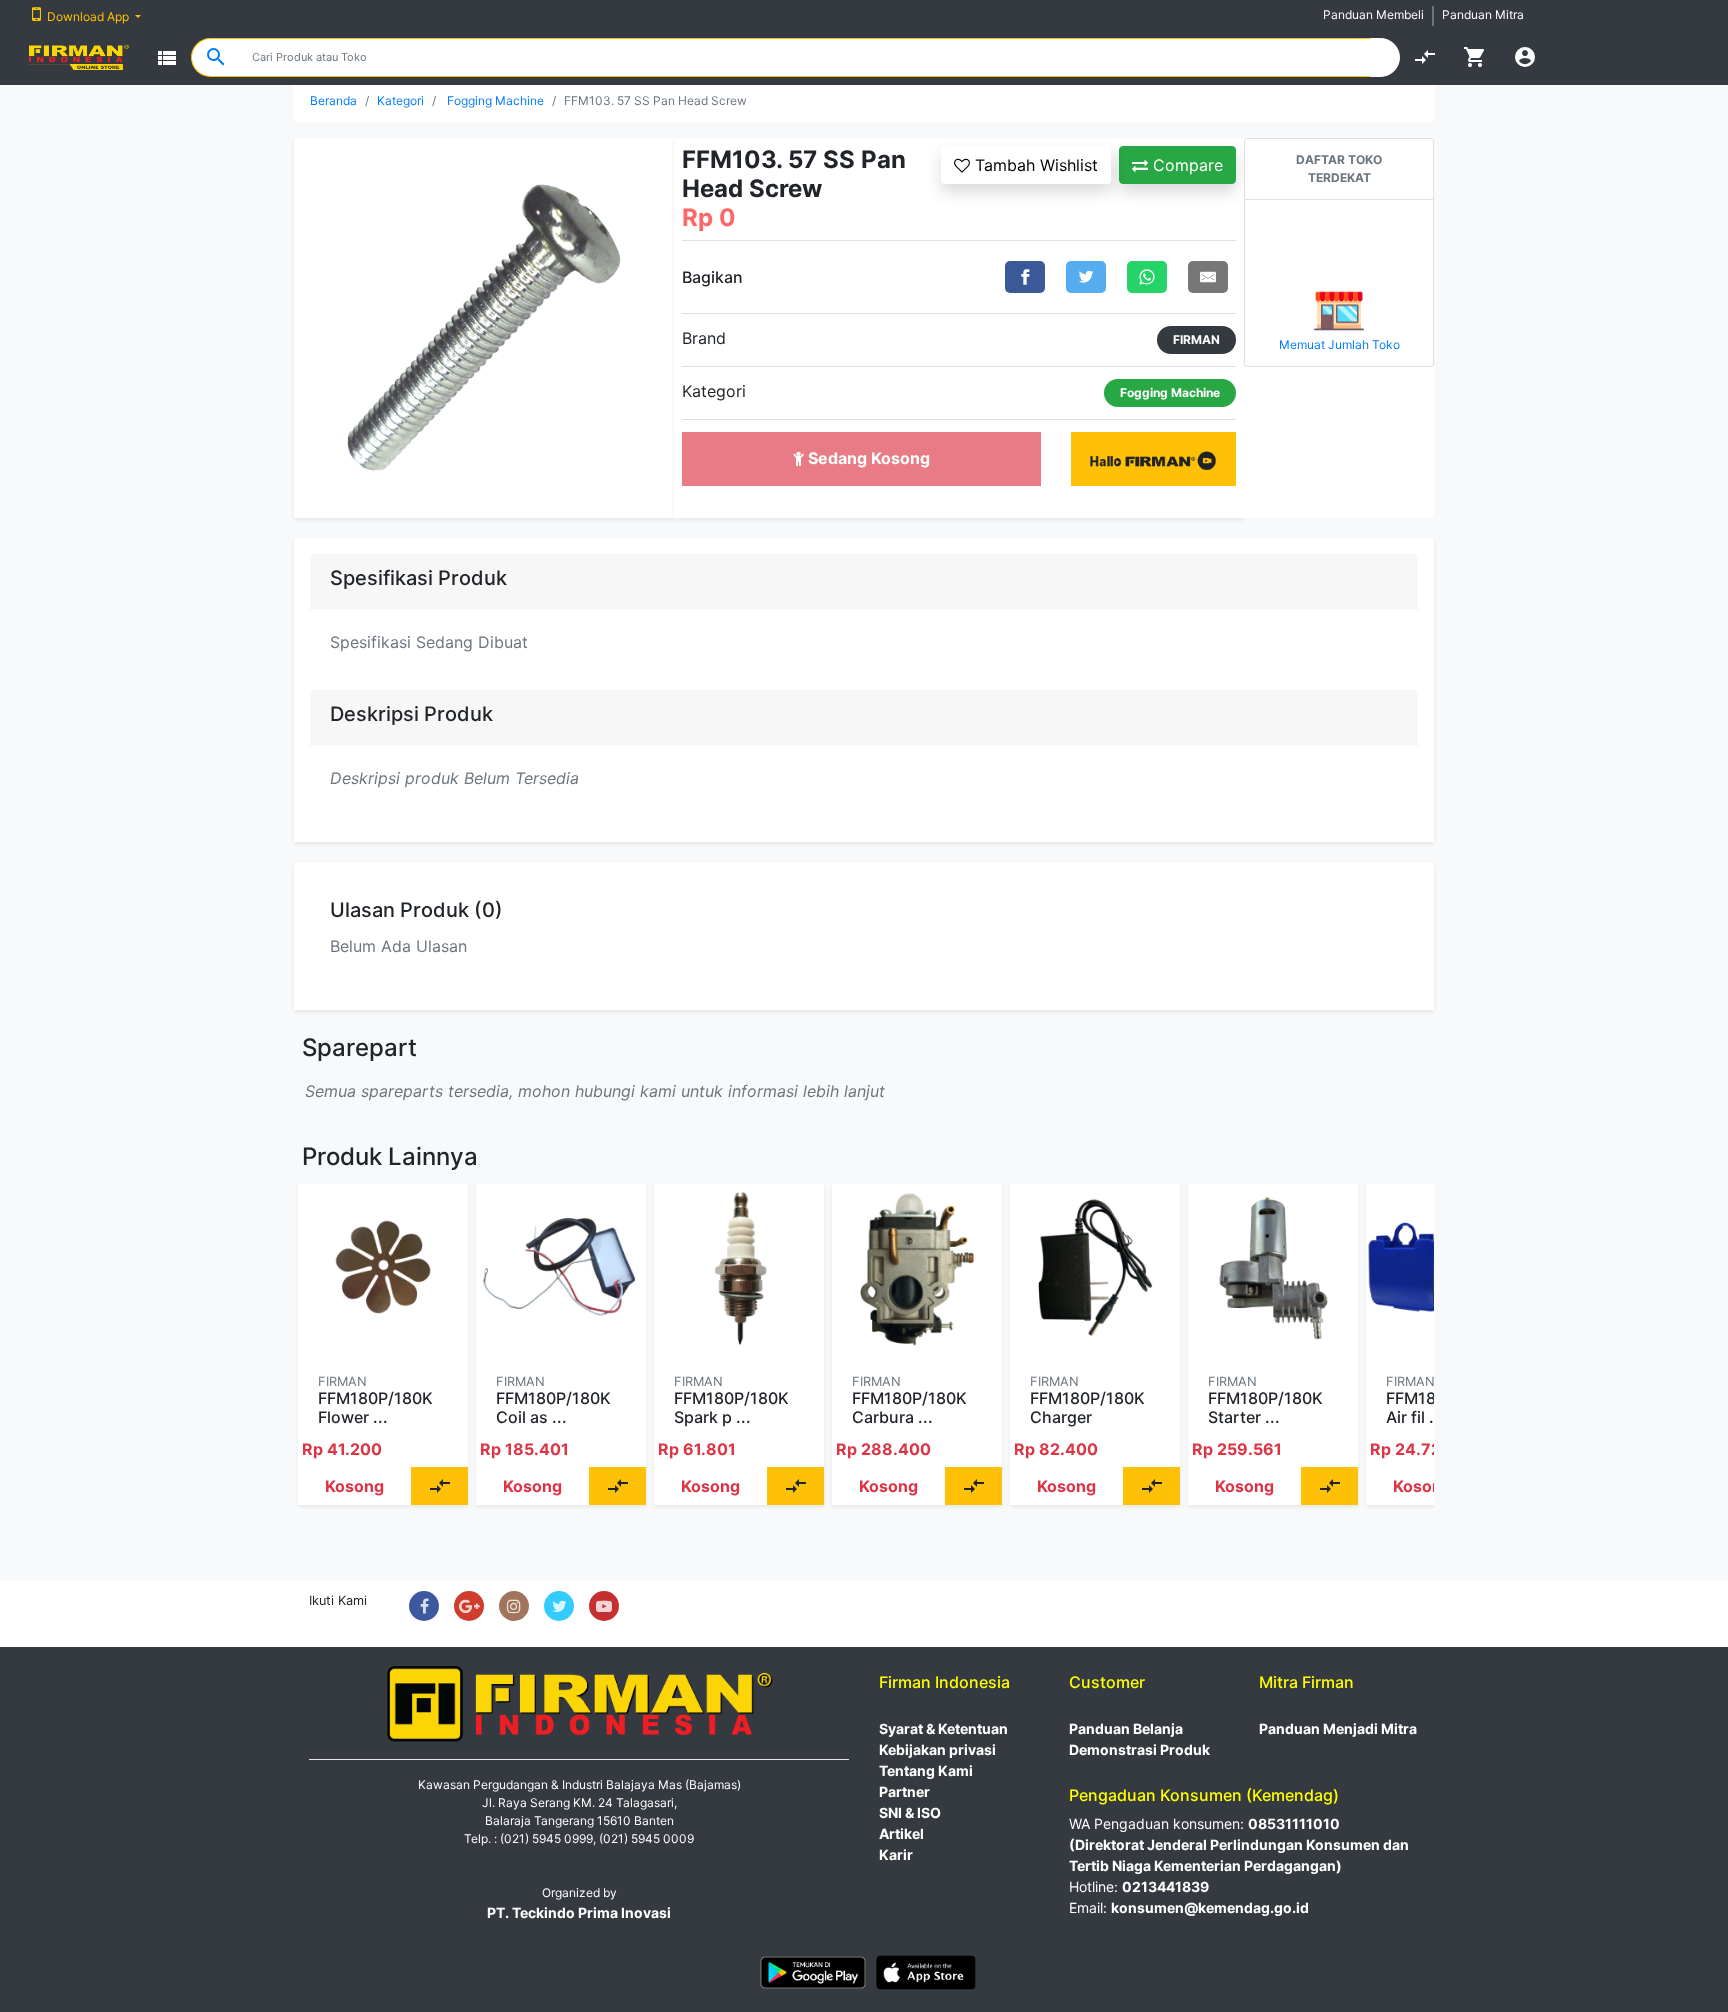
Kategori (400, 100)
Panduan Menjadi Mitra (1338, 1728)
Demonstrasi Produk (1139, 1749)
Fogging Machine (495, 100)
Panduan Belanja (1126, 1728)
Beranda (333, 100)
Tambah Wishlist (1034, 165)
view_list (167, 58)
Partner (904, 1791)
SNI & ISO (910, 1812)
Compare (1185, 165)
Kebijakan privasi (937, 1749)
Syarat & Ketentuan (943, 1728)
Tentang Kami (926, 1770)
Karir (896, 1854)
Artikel (901, 1833)
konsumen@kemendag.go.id (1210, 1907)
